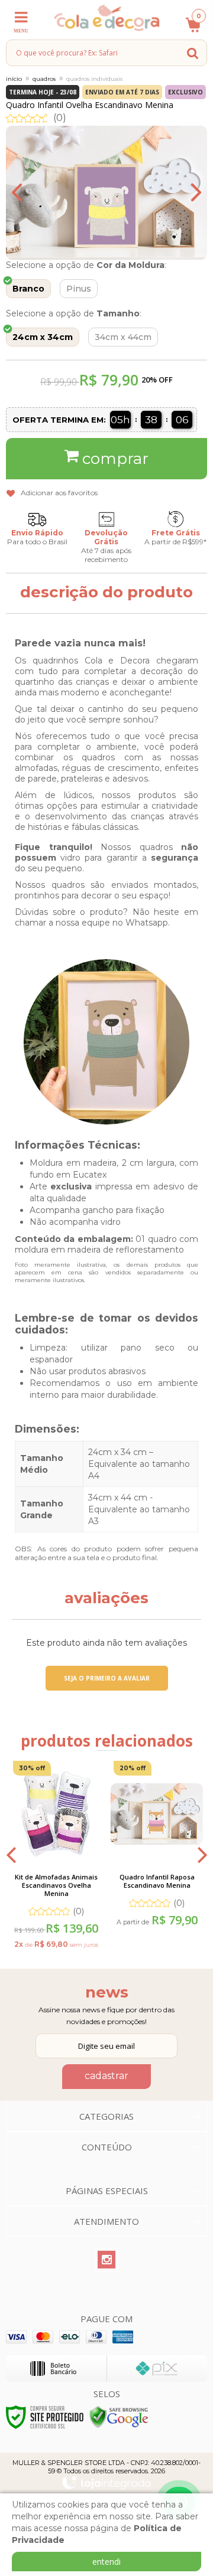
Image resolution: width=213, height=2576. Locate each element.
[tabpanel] (56, 1854)
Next (186, 192)
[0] (189, 31)
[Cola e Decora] (106, 17)
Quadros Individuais (94, 79)
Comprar (115, 459)
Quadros (44, 79)
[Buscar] (193, 53)
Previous (27, 192)
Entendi (106, 2562)
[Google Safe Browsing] (119, 2416)
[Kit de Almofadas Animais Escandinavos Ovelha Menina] (56, 1854)
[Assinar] (106, 2077)
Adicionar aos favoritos (59, 493)
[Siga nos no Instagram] (106, 2260)
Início (14, 79)
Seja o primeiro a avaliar (107, 1678)
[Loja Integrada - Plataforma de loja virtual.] (106, 2483)
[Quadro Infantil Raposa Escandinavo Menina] (157, 1845)
